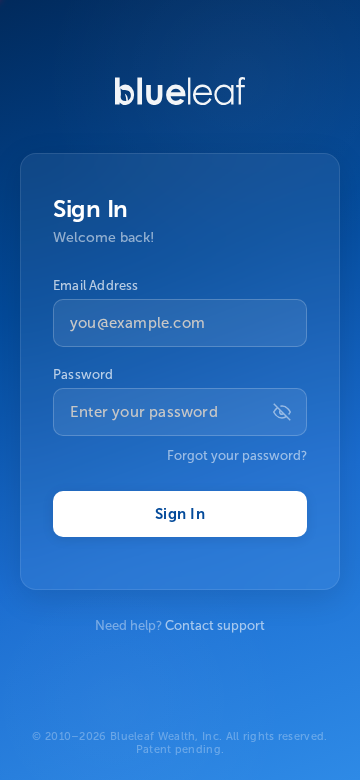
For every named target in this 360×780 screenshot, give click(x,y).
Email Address (96, 285)
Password (83, 374)
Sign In (180, 514)
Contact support (215, 625)
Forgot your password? (237, 455)
